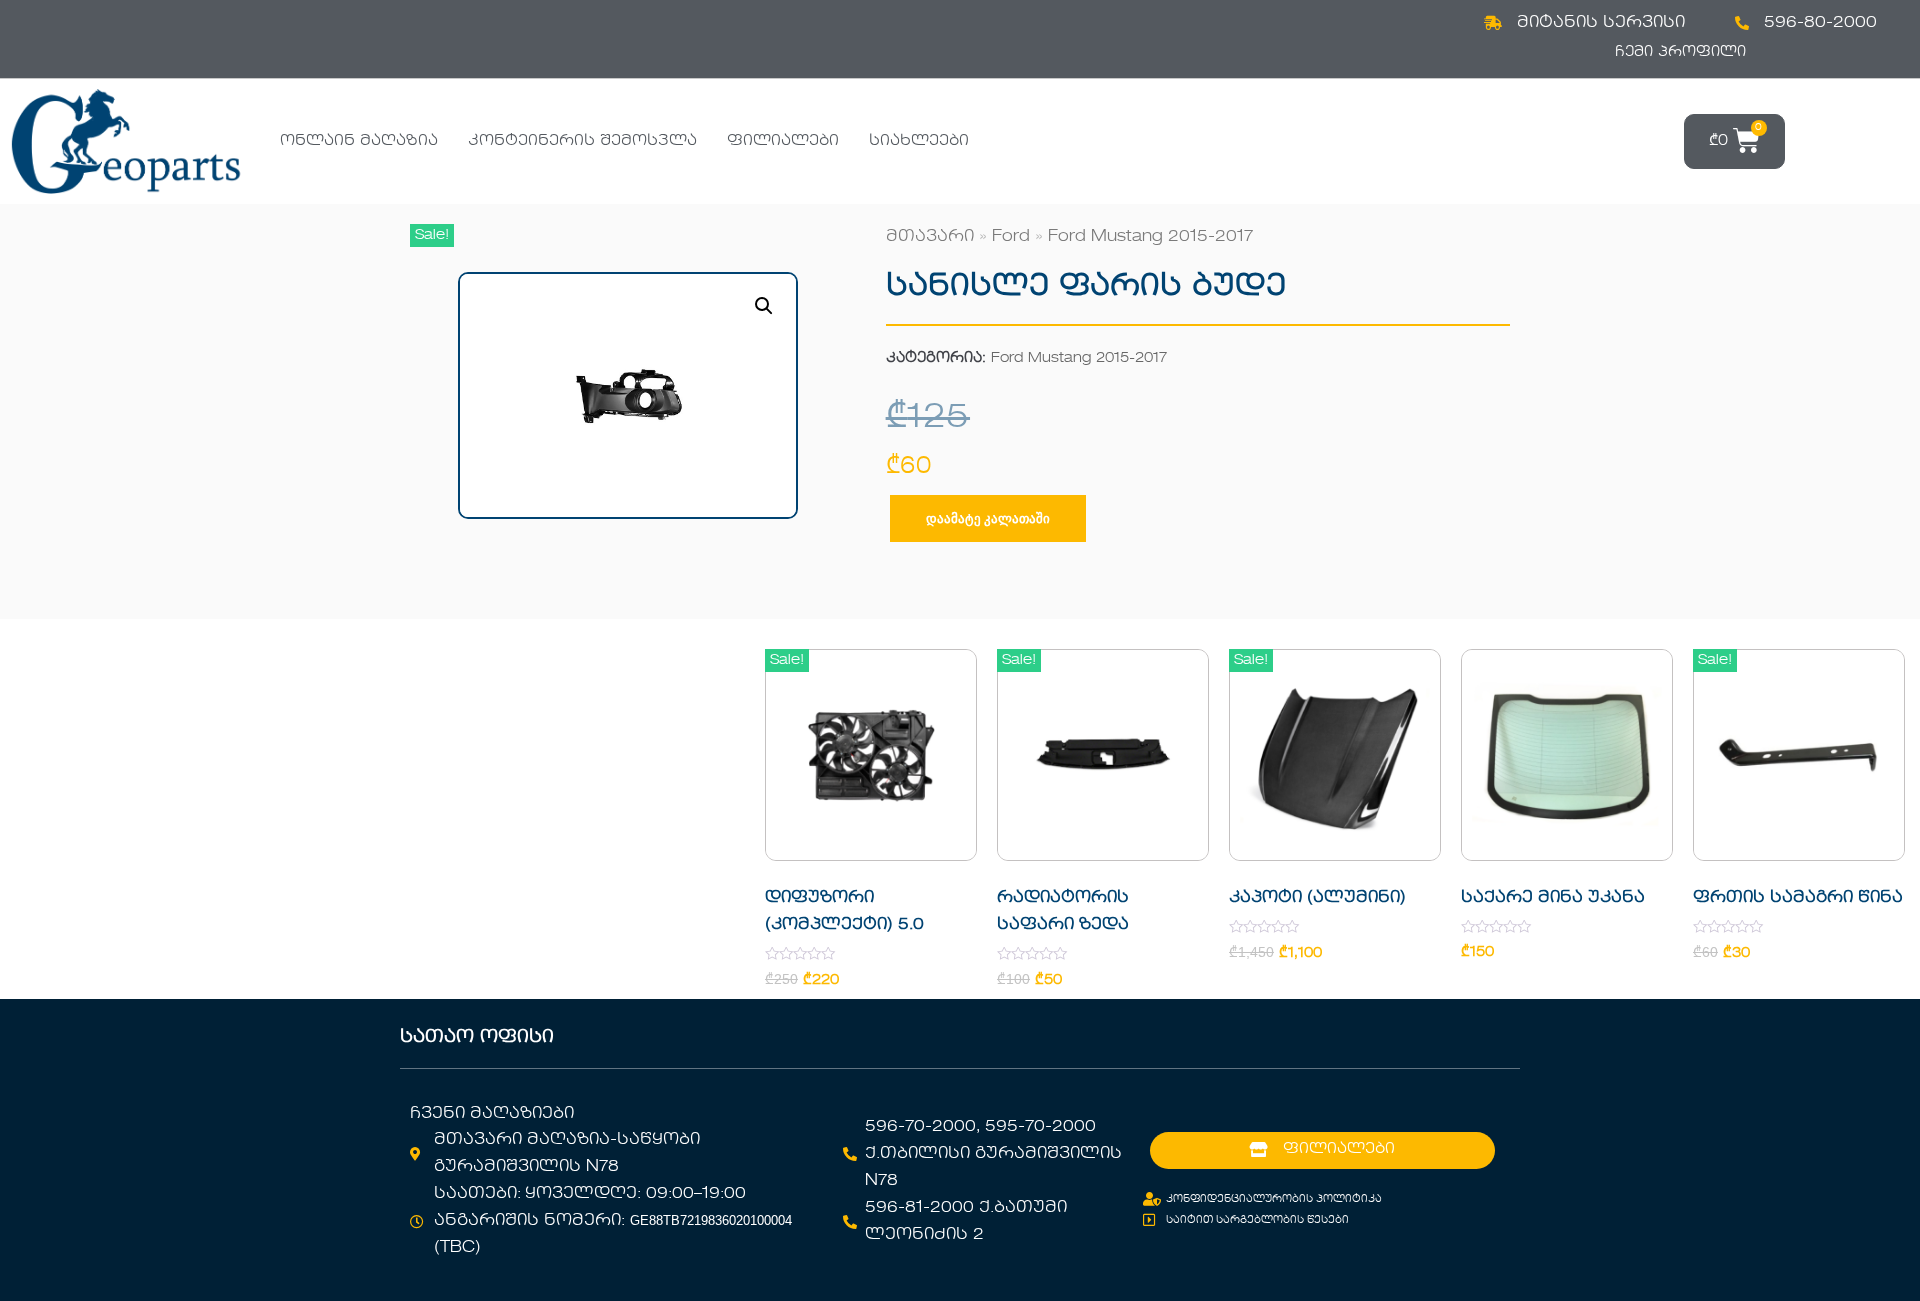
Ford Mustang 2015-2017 (1150, 237)
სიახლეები (919, 141)
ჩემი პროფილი (1680, 52)
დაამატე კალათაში (988, 518)
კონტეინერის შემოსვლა (582, 141)
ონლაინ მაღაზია (359, 141)
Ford (1011, 237)
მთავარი (930, 237)
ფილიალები (783, 141)
